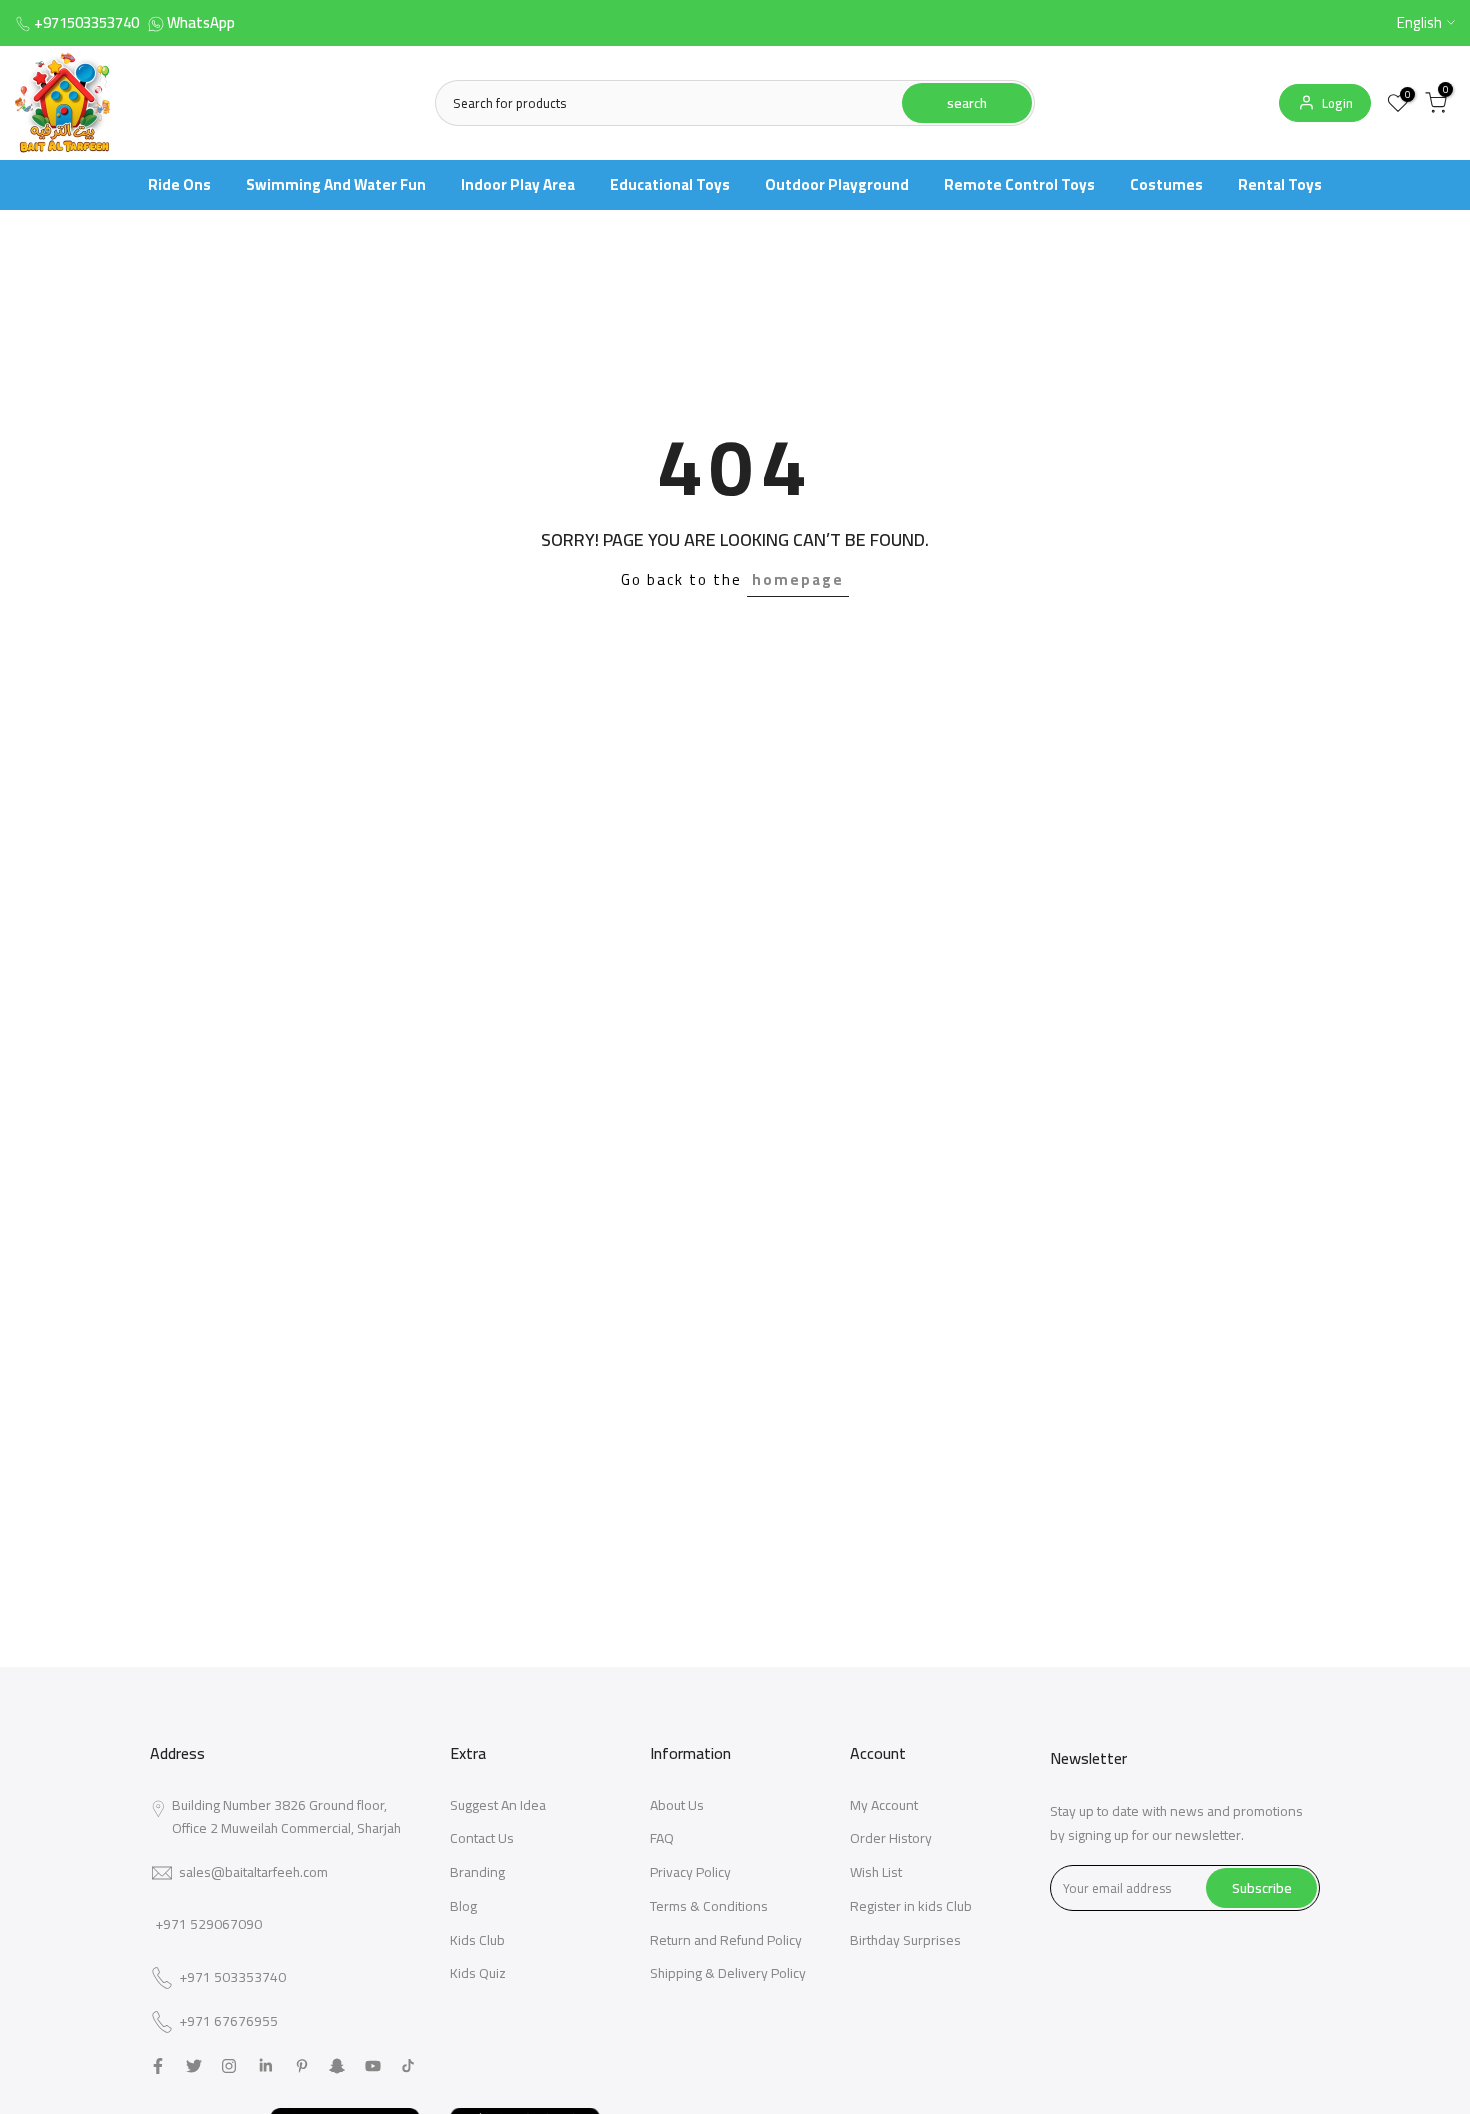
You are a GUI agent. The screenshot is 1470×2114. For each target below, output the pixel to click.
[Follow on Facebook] (158, 2066)
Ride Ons (179, 184)
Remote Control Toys (1019, 184)
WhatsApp (201, 22)
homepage (798, 579)
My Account (884, 1805)
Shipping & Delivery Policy (728, 1973)
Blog (463, 1906)
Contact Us (482, 1838)
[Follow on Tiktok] (408, 2066)
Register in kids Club (911, 1906)
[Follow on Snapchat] (337, 2066)
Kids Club (477, 1940)
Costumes (1166, 184)
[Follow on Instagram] (229, 2066)
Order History (891, 1838)
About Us (677, 1805)
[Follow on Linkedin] (265, 2066)
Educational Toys (670, 184)
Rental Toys (1280, 184)
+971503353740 (86, 22)
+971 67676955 (228, 2022)
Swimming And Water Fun (336, 184)
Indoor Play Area (518, 184)
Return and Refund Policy (726, 1940)
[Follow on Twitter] (194, 2066)
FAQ (662, 1838)
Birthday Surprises (905, 1940)
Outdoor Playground (837, 184)
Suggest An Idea (498, 1805)
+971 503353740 (232, 1978)
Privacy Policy (690, 1872)
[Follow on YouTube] (373, 2066)
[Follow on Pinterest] (302, 2066)
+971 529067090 (208, 1924)
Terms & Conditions (709, 1906)
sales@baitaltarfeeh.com (253, 1872)
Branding (477, 1872)
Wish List (876, 1872)
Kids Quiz (478, 1973)
